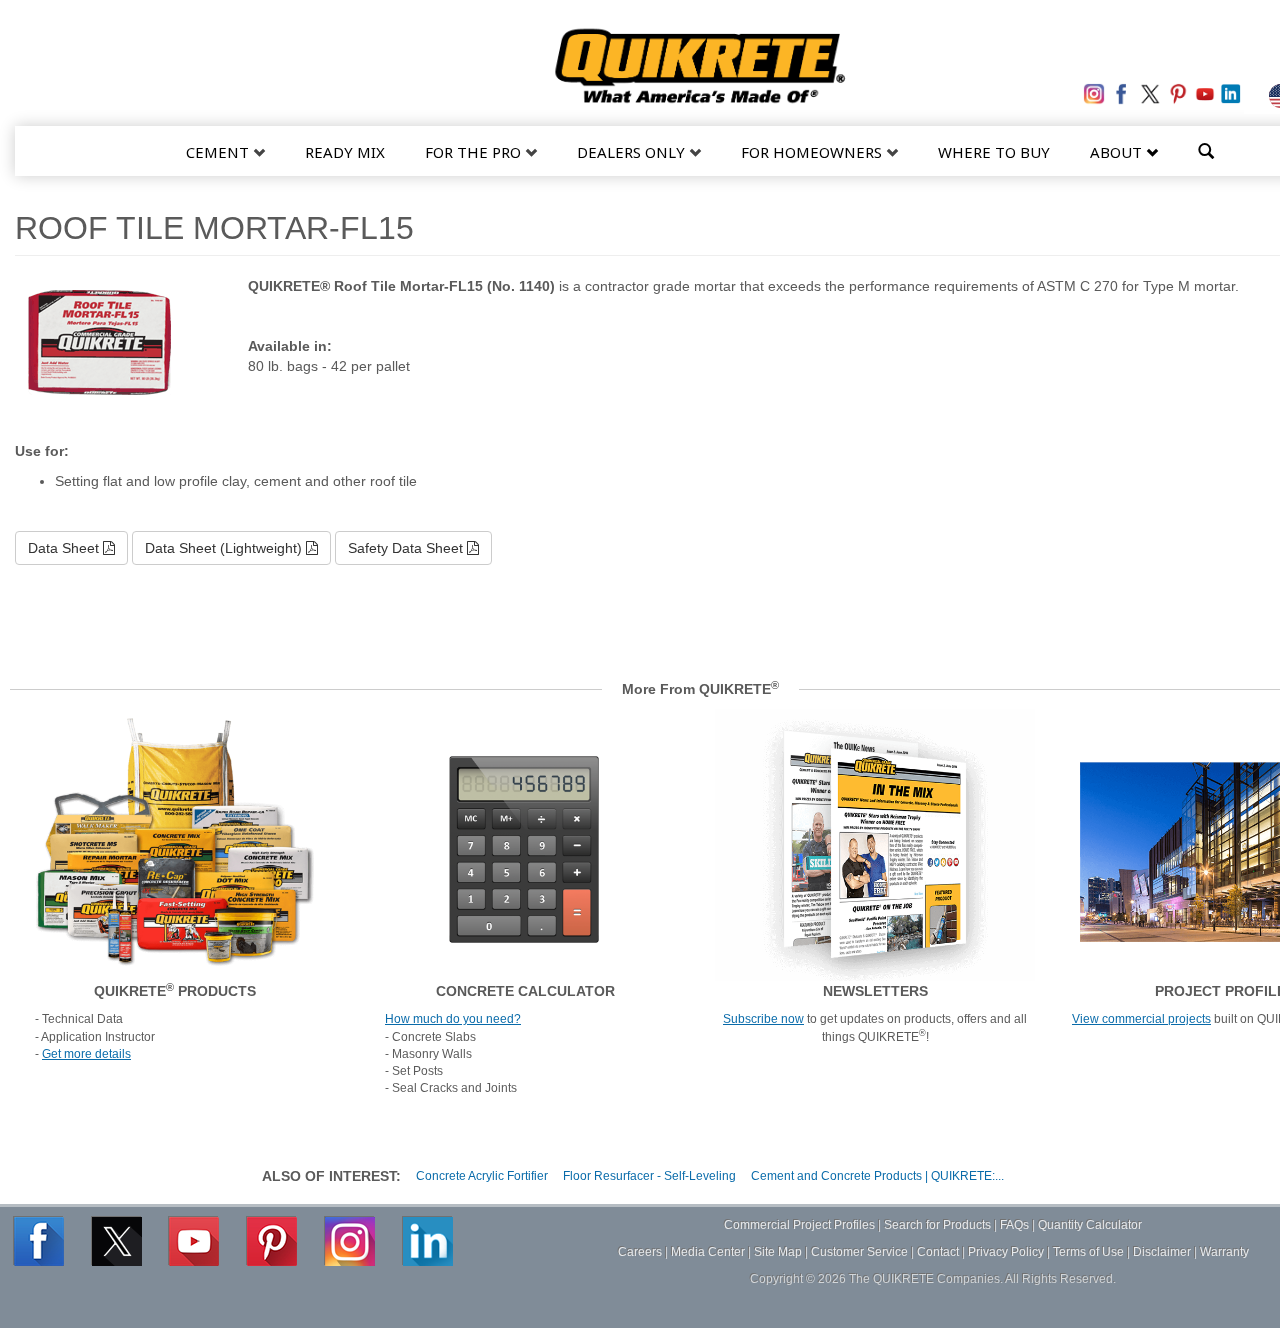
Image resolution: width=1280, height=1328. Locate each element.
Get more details (86, 1054)
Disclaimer (1162, 1252)
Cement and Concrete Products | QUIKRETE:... (877, 1176)
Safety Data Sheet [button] (407, 548)
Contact (938, 1252)
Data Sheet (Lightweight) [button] (225, 548)
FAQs (1014, 1225)
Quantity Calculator (1090, 1225)
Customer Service (859, 1252)
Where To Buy (994, 152)
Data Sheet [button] (65, 548)
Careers (640, 1252)
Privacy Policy (1006, 1252)
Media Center (708, 1252)
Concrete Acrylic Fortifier (482, 1176)
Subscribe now (763, 1019)
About (1118, 152)
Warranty (1224, 1252)
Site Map (778, 1252)
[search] (1206, 149)
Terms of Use (1088, 1252)
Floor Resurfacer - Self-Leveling (649, 1176)
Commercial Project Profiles (799, 1225)
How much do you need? (453, 1019)
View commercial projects (1141, 1019)
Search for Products (937, 1225)
